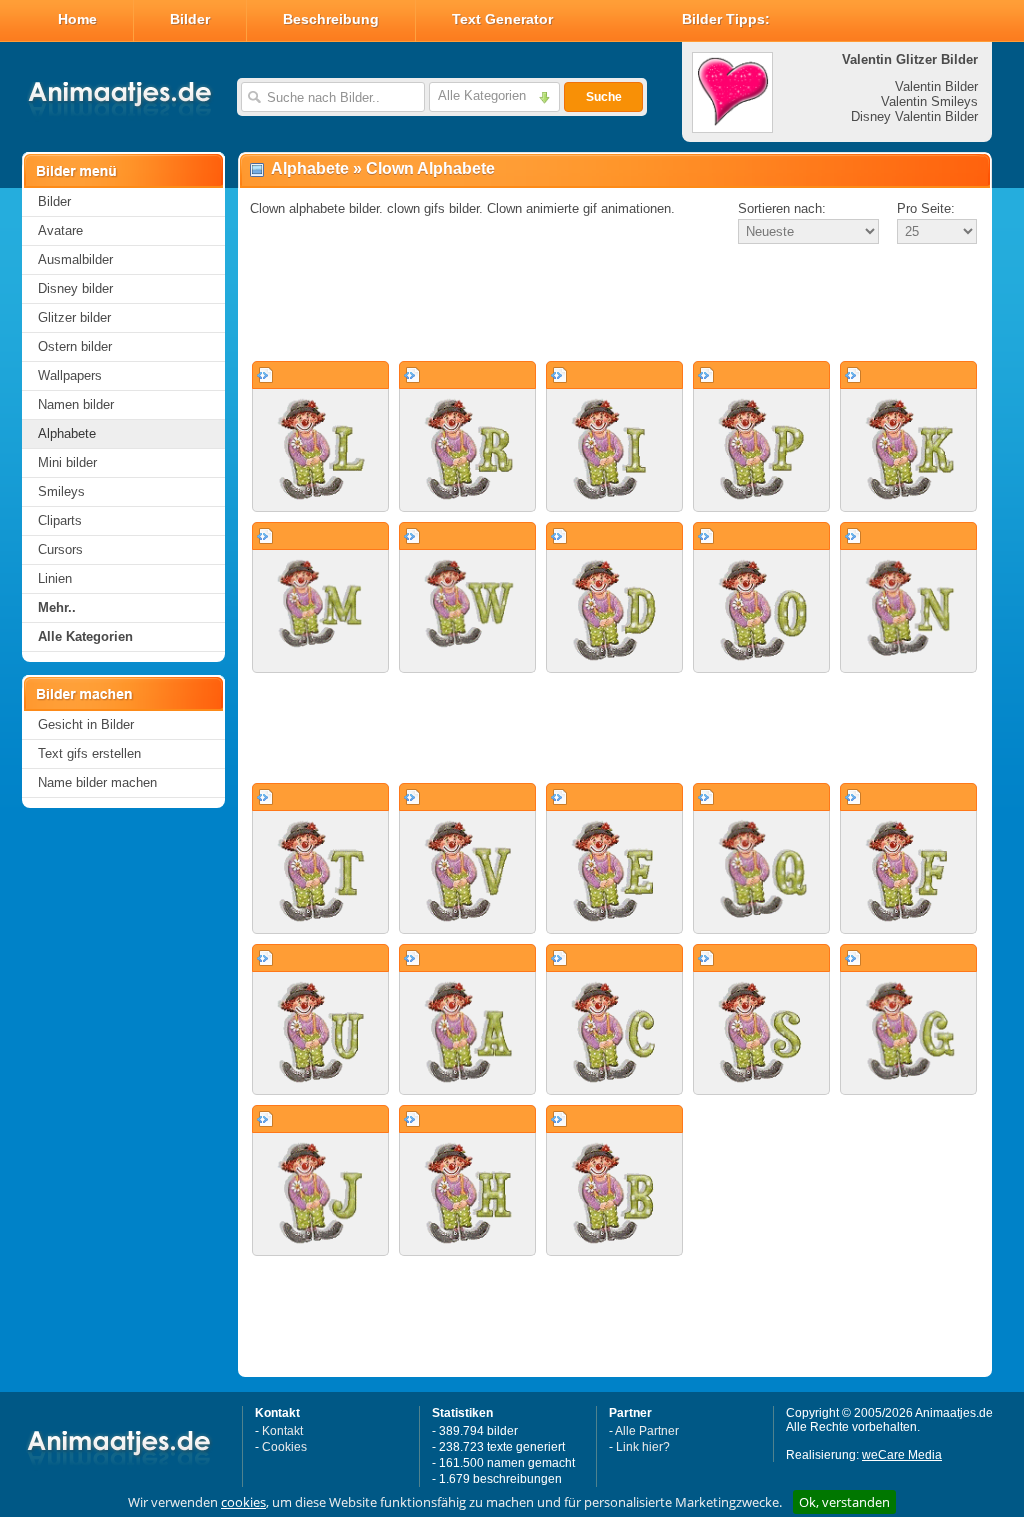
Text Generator (502, 19)
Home (77, 19)
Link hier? (643, 1447)
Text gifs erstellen (89, 753)
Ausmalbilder (75, 259)
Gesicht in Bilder (86, 724)
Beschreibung (331, 19)
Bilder (190, 19)
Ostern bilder (75, 346)
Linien (55, 578)
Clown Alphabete (430, 168)
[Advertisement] (615, 304)
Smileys (61, 491)
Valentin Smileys (929, 101)
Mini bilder (67, 462)
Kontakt (282, 1431)
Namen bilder (76, 404)
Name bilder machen (97, 782)
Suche (604, 97)
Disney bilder (75, 288)
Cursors (60, 549)
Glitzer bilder (74, 317)
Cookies (284, 1447)
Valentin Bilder (936, 86)
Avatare (60, 230)
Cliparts (60, 520)
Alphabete (67, 433)
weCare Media (902, 1455)
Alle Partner (647, 1431)
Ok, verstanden (844, 1502)
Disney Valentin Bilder (914, 116)
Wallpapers (70, 375)
